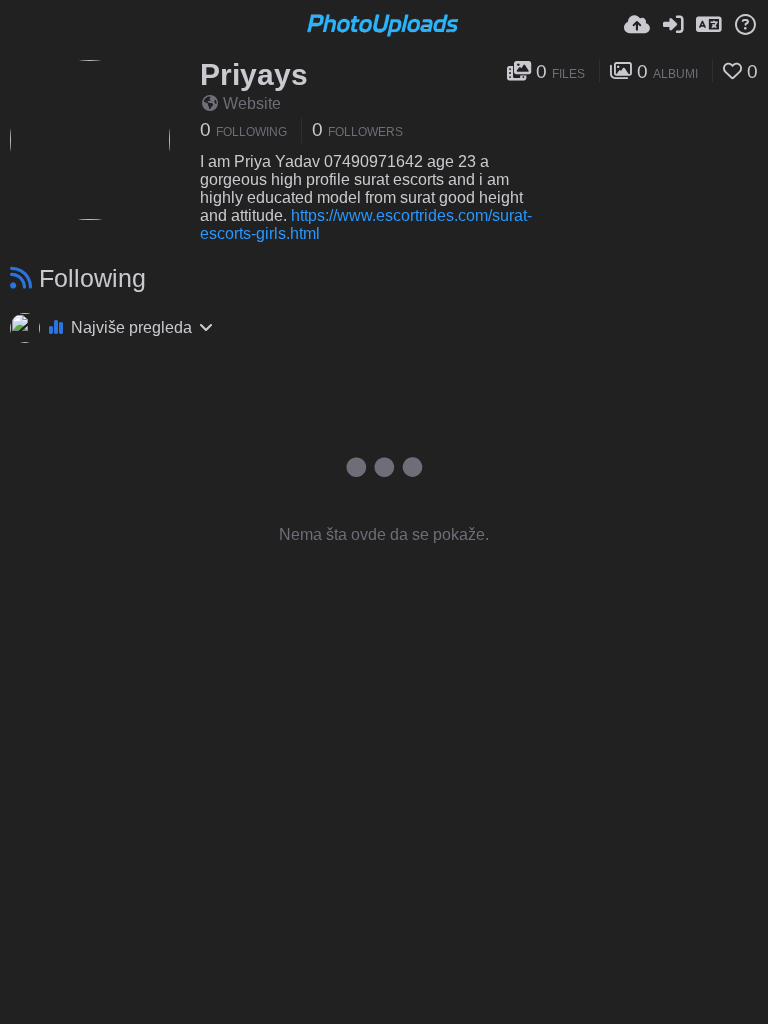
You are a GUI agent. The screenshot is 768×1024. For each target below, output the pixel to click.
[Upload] (637, 25)
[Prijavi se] (673, 25)
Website (252, 103)
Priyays (254, 74)
